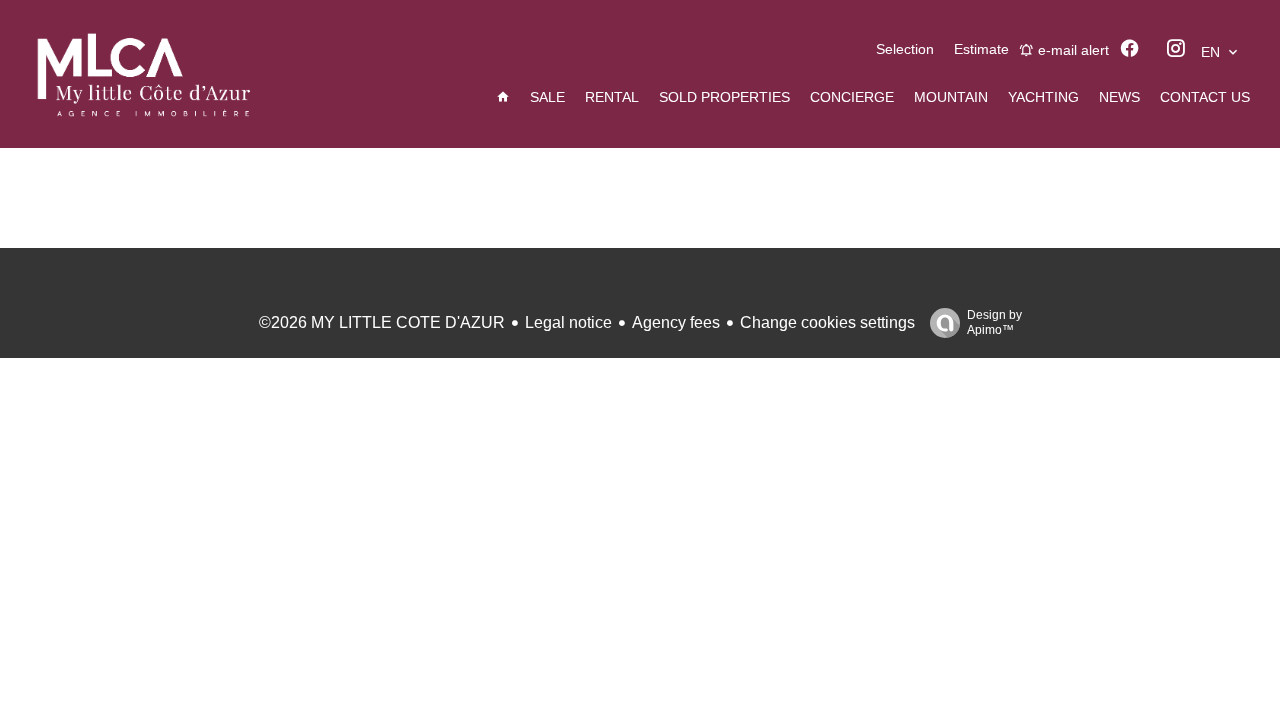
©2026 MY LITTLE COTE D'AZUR (382, 322)
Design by (994, 322)
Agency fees (676, 322)
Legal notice (568, 322)
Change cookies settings (827, 322)
